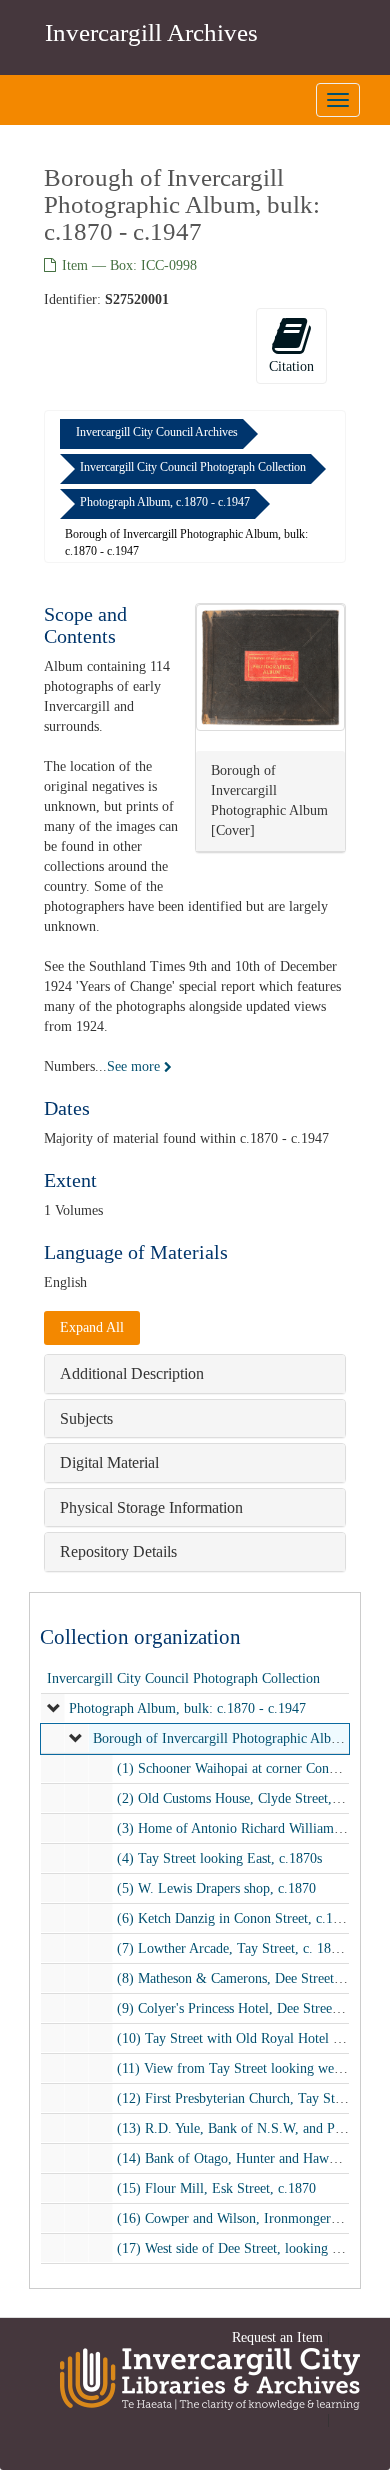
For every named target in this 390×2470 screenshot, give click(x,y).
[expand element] (54, 1709)
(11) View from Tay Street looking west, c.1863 (253, 2068)
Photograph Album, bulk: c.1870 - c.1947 (187, 1708)
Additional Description (132, 1373)
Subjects (86, 1418)
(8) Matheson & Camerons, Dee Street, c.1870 (248, 1978)
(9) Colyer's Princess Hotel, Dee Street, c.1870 (249, 2008)
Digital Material (109, 1462)
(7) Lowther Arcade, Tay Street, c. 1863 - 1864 (251, 1948)
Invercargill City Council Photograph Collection (193, 467)
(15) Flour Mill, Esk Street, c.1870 (216, 2188)
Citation (291, 366)
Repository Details (118, 1551)
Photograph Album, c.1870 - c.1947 (165, 502)
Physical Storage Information (151, 1507)
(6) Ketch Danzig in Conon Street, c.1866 (235, 1918)
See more (135, 1066)
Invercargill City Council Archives (157, 432)
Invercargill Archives (151, 32)
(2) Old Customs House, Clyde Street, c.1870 (245, 1798)
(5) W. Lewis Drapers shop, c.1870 (216, 1888)
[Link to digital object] (270, 667)
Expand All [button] (92, 1327)
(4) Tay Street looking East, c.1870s (219, 1858)
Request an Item (277, 2337)
